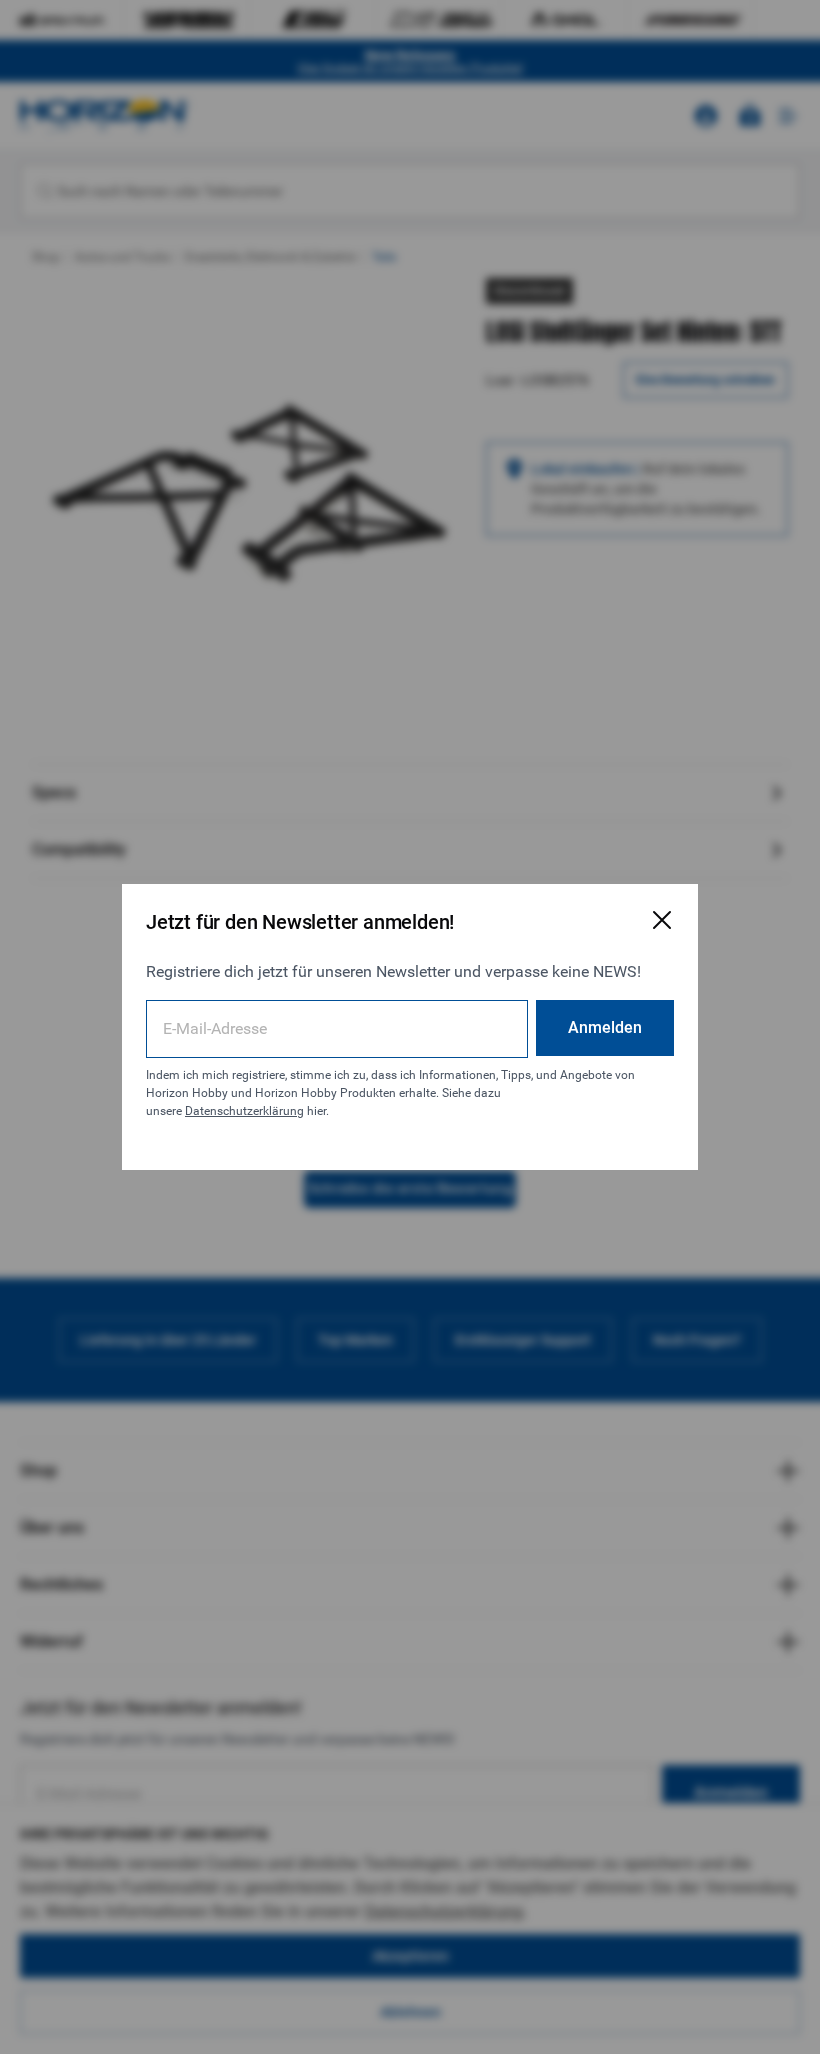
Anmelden (605, 1027)
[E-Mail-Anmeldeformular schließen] (662, 920)
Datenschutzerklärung (244, 1111)
